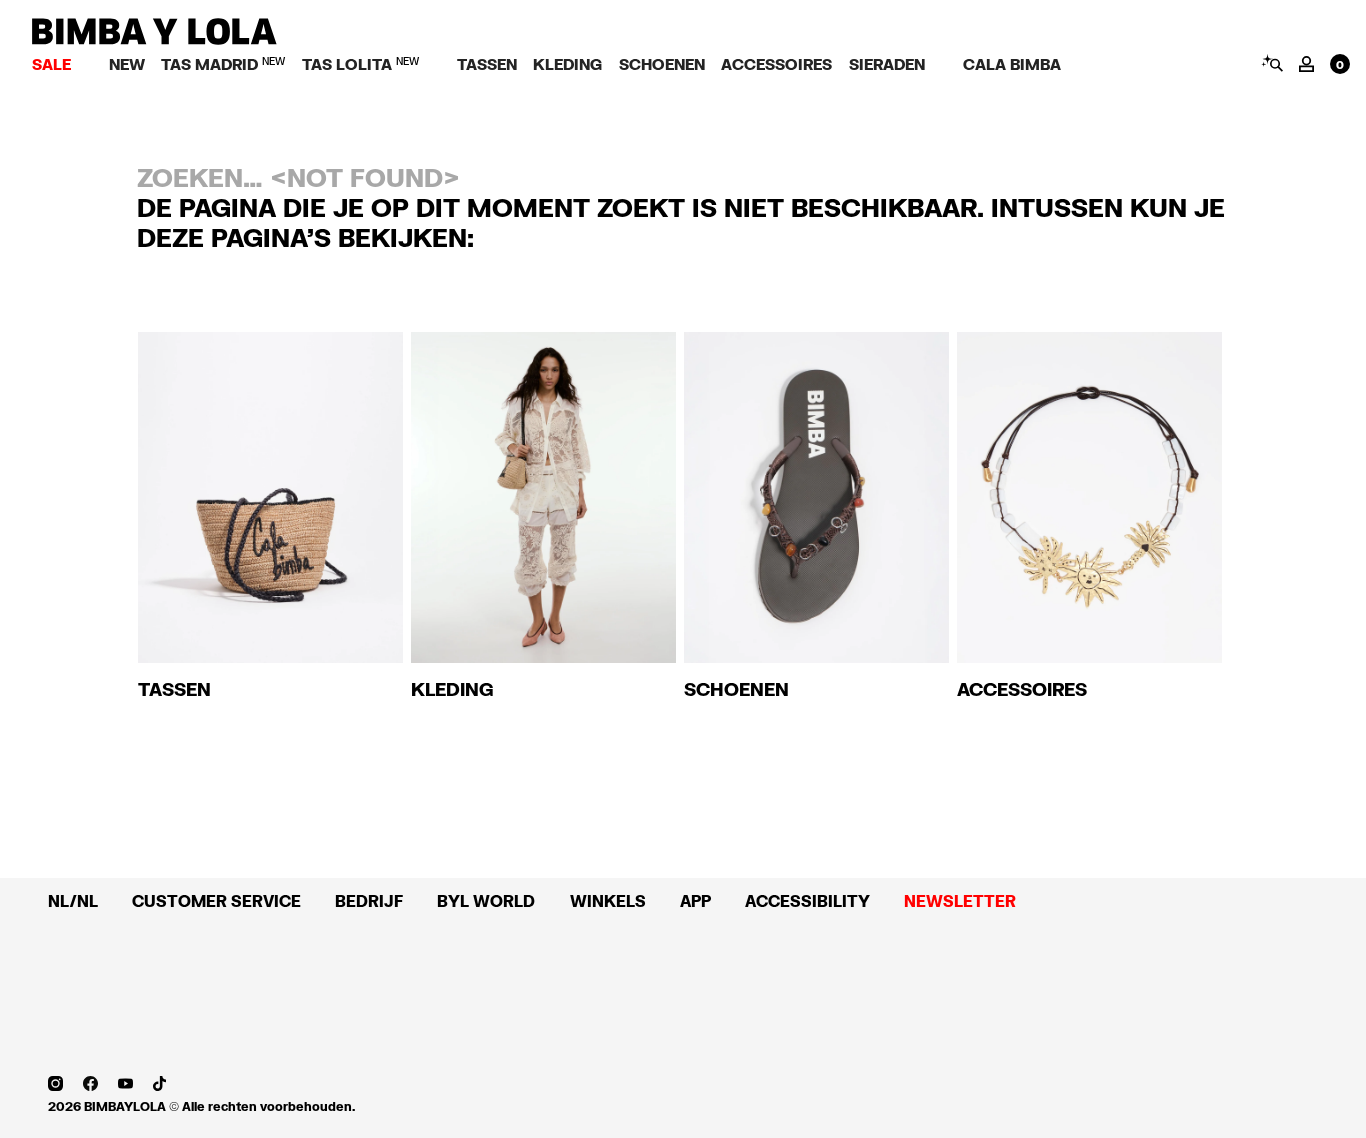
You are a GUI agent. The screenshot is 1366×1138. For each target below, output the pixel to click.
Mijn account (1306, 64)
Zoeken (1271, 63)
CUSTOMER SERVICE (216, 901)
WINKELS (608, 901)
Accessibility (807, 901)
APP (695, 901)
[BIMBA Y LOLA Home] (154, 39)
